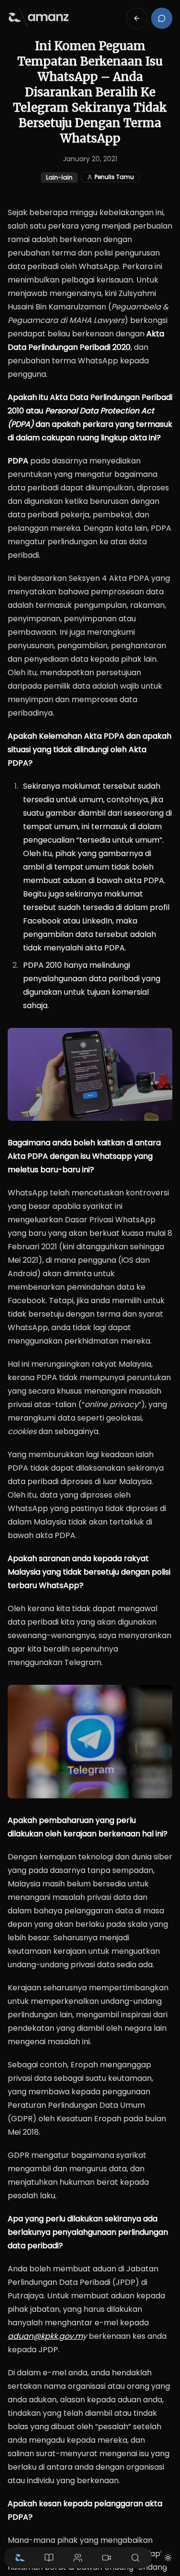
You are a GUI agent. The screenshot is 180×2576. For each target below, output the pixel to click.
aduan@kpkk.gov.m (45, 2336)
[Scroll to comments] (162, 18)
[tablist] (78, 2558)
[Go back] (137, 18)
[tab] (20, 2558)
